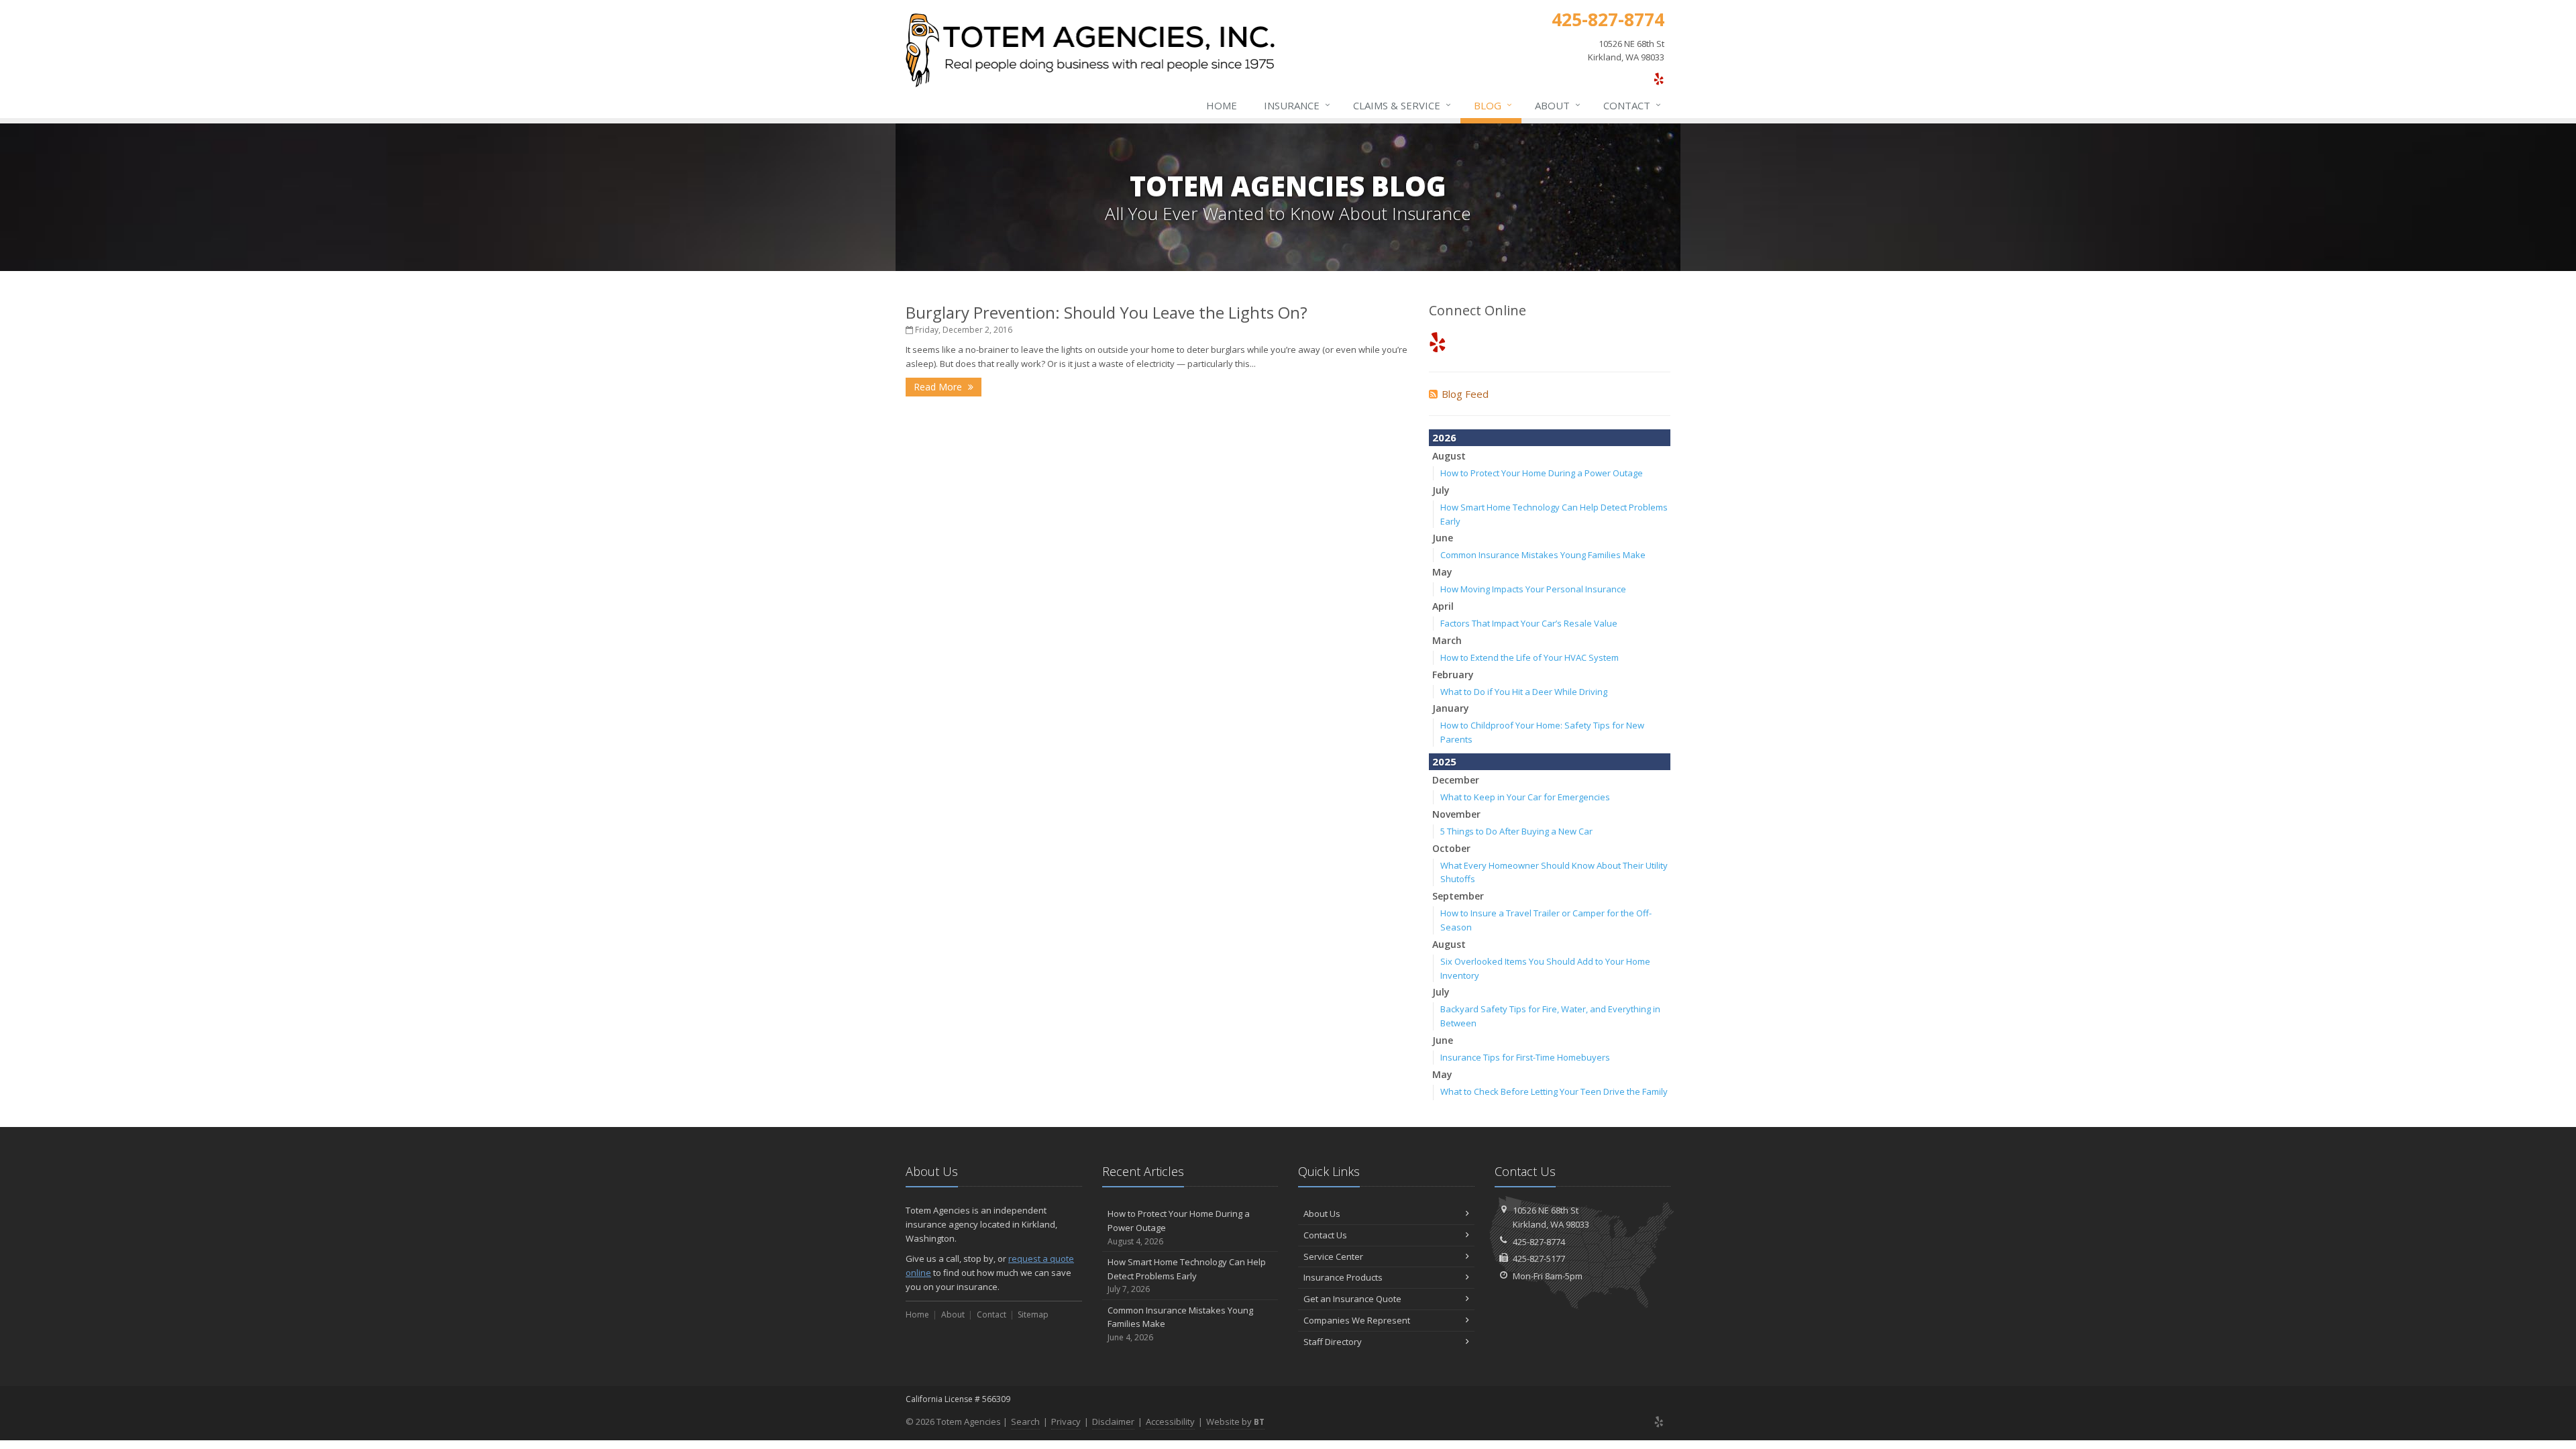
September (1458, 896)
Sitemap (1033, 1314)
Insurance (1297, 105)
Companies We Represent (1357, 1320)
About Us (1322, 1214)
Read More (939, 387)
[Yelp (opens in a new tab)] (1659, 78)
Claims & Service (1402, 105)
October (1451, 848)
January (1451, 708)
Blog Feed (1465, 394)
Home (1222, 105)
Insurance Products (1343, 1277)
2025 (1444, 761)
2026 (1444, 437)
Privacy (1066, 1421)
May (1442, 572)
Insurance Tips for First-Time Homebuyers (1525, 1057)
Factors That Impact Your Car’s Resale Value (1529, 623)
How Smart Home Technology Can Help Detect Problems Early (1187, 1276)
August (1449, 456)
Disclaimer (1113, 1421)
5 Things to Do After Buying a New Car (1516, 831)
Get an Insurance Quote (1352, 1299)
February (1453, 675)
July (1441, 490)
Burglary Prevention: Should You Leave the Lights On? (1107, 312)
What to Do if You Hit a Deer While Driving (1524, 692)
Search (1025, 1421)
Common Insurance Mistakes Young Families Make (1543, 555)
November (1456, 814)
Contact (1632, 105)
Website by (1235, 1421)
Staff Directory (1333, 1342)
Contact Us (1325, 1235)
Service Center (1333, 1256)
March (1447, 640)
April (1443, 606)
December (1456, 780)
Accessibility (1170, 1421)
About (1558, 105)
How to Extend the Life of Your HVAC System (1529, 657)
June (1443, 538)
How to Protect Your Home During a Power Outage (1542, 473)
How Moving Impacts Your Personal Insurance (1533, 589)
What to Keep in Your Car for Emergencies (1525, 797)
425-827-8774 (1539, 1242)
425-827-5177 (1539, 1258)
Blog (1493, 105)
